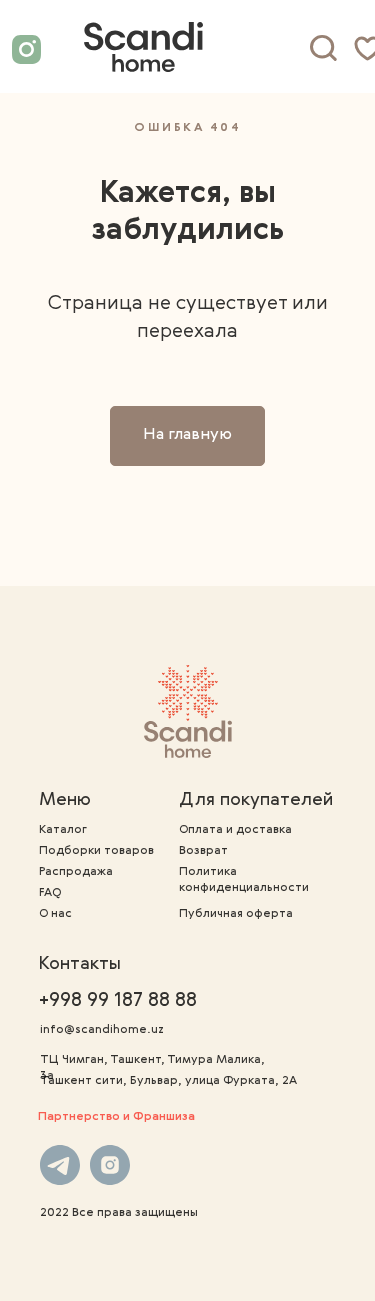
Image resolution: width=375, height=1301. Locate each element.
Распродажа (76, 872)
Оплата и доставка (235, 830)
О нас (55, 914)
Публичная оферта (236, 914)
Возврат (203, 851)
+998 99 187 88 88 (118, 1001)
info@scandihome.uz (102, 1030)
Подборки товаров (96, 851)
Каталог (63, 830)
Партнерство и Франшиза (116, 1117)
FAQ (50, 893)
